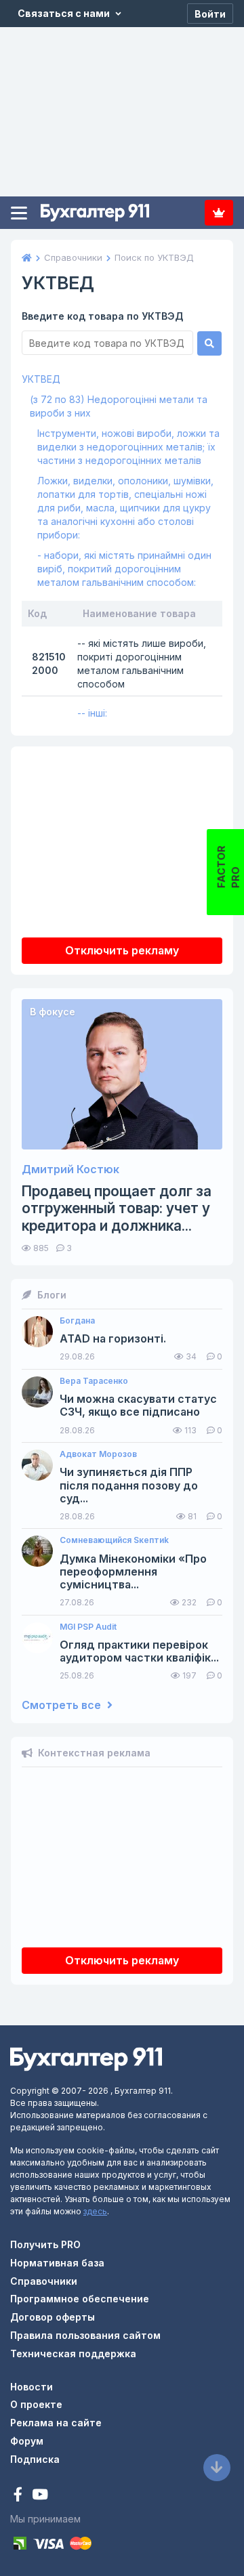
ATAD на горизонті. (113, 1339)
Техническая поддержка (73, 2353)
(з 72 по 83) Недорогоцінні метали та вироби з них (119, 406)
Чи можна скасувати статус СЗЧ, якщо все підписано (138, 1406)
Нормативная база (57, 2263)
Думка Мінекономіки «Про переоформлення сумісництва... (133, 1572)
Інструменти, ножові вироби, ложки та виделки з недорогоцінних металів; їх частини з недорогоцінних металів (128, 447)
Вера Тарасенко (94, 1381)
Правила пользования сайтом (85, 2335)
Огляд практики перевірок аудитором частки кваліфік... (139, 1651)
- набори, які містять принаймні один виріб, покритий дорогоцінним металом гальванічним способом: (124, 569)
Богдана (77, 1321)
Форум (27, 2441)
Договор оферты (53, 2317)
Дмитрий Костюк (70, 1169)
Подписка (219, 213)
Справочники (44, 2281)
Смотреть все (63, 1705)
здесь (95, 2211)
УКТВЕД (41, 379)
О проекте (36, 2404)
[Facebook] (19, 2496)
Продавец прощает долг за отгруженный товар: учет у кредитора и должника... (117, 1208)
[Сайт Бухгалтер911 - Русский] (86, 2058)
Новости (32, 2387)
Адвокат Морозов (98, 1454)
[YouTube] (40, 2496)
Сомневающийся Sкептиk (114, 1540)
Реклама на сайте (56, 2423)
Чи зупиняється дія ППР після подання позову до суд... (129, 1485)
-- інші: (92, 713)
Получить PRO (45, 2244)
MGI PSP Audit (88, 1627)
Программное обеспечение (80, 2299)
